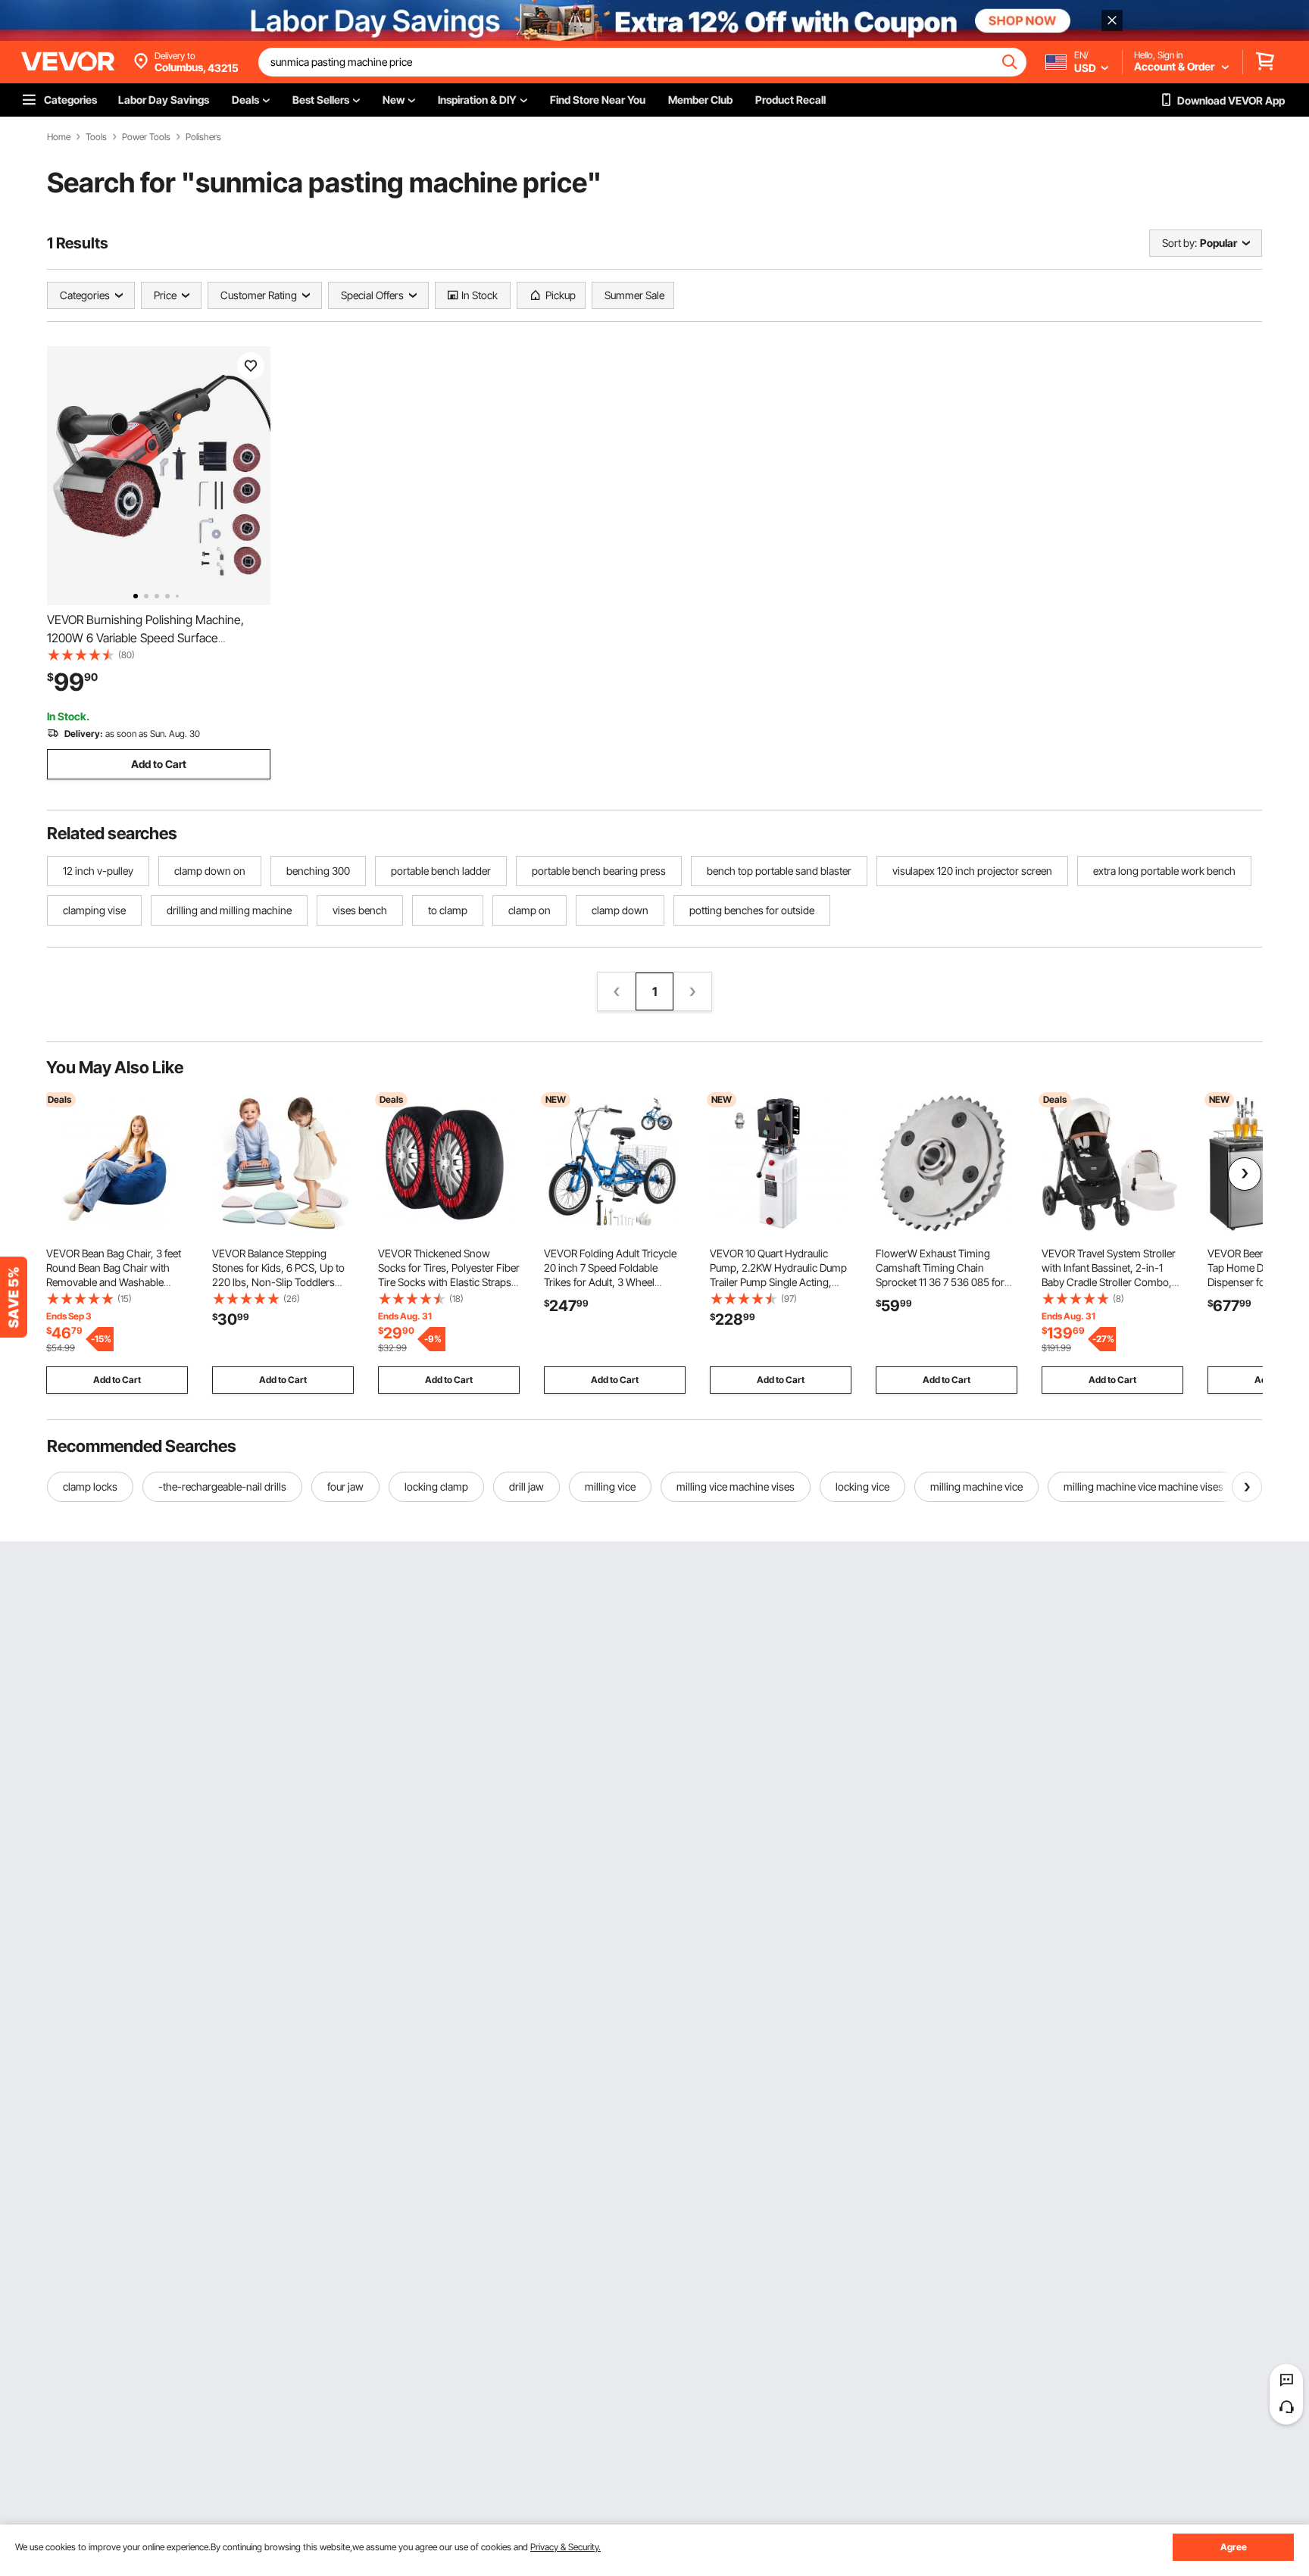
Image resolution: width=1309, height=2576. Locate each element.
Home (59, 137)
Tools (96, 137)
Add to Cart (159, 764)
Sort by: (1179, 243)
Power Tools (146, 137)
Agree (1234, 2547)
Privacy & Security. (565, 2547)
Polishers (203, 137)
